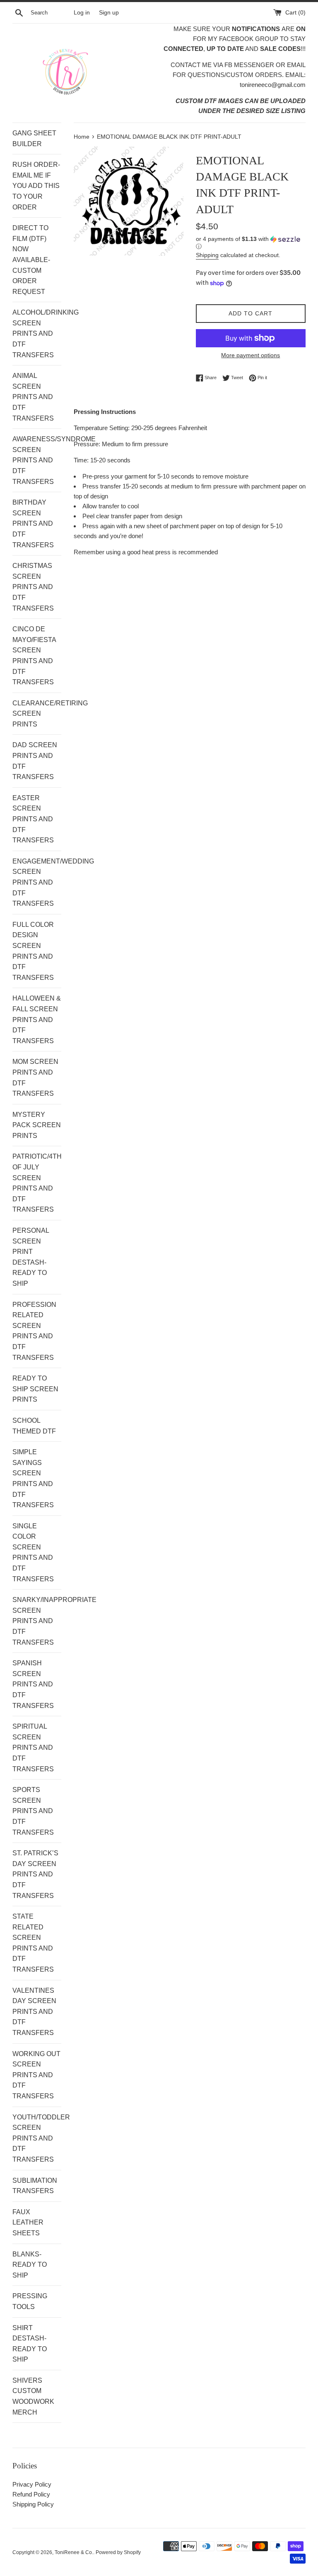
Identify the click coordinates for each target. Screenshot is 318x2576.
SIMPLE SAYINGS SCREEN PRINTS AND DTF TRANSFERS (33, 1478)
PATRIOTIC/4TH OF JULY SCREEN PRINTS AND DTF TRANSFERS (37, 1183)
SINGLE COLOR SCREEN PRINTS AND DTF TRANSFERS (33, 1553)
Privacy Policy (32, 2484)
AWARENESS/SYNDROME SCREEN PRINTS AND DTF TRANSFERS (37, 460)
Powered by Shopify (118, 2552)
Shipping (207, 255)
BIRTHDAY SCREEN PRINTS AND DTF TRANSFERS (33, 523)
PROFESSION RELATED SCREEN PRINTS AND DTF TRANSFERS (34, 1331)
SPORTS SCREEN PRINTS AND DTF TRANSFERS (33, 1811)
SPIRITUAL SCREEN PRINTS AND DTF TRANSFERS (33, 1747)
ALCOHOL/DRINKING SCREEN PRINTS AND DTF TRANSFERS (37, 333)
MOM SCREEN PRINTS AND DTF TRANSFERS (35, 1078)
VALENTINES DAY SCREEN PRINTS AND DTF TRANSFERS (34, 2012)
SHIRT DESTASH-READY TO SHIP (30, 2344)
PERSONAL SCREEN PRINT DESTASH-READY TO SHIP (31, 1257)
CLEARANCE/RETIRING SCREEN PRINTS (37, 714)
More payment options (251, 355)
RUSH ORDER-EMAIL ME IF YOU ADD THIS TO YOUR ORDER (36, 186)
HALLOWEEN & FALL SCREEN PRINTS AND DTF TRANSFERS (37, 1019)
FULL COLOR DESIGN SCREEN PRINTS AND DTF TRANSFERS (33, 951)
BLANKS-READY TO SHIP (30, 2265)
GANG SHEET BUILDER (34, 138)
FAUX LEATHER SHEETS (28, 2222)
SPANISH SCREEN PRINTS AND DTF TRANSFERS (33, 1684)
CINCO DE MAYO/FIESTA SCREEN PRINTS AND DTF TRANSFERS (34, 655)
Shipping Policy (33, 2504)
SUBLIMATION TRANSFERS (35, 2186)
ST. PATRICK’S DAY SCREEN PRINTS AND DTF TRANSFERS (35, 1874)
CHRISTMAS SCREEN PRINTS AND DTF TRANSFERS (33, 587)
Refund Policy (31, 2494)
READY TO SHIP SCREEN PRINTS (35, 1389)
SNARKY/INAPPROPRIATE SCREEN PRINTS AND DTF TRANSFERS (37, 1621)
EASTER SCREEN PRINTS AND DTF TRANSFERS (33, 819)
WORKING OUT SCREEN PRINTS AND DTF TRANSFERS (36, 2075)
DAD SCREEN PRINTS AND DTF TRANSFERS (35, 761)
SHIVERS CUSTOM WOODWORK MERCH (33, 2396)
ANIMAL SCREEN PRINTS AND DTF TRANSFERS (33, 397)
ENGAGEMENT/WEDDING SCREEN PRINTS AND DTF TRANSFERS (37, 882)
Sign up (109, 13)
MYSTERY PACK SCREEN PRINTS (37, 1125)
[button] (251, 243)
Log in (82, 13)
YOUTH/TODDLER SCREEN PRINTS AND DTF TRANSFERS (37, 2138)
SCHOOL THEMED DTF (34, 1426)
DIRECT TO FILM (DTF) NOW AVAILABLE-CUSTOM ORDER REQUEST (31, 260)
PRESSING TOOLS (30, 2301)
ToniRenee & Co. (74, 2552)
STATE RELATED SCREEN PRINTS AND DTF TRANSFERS (33, 1943)
